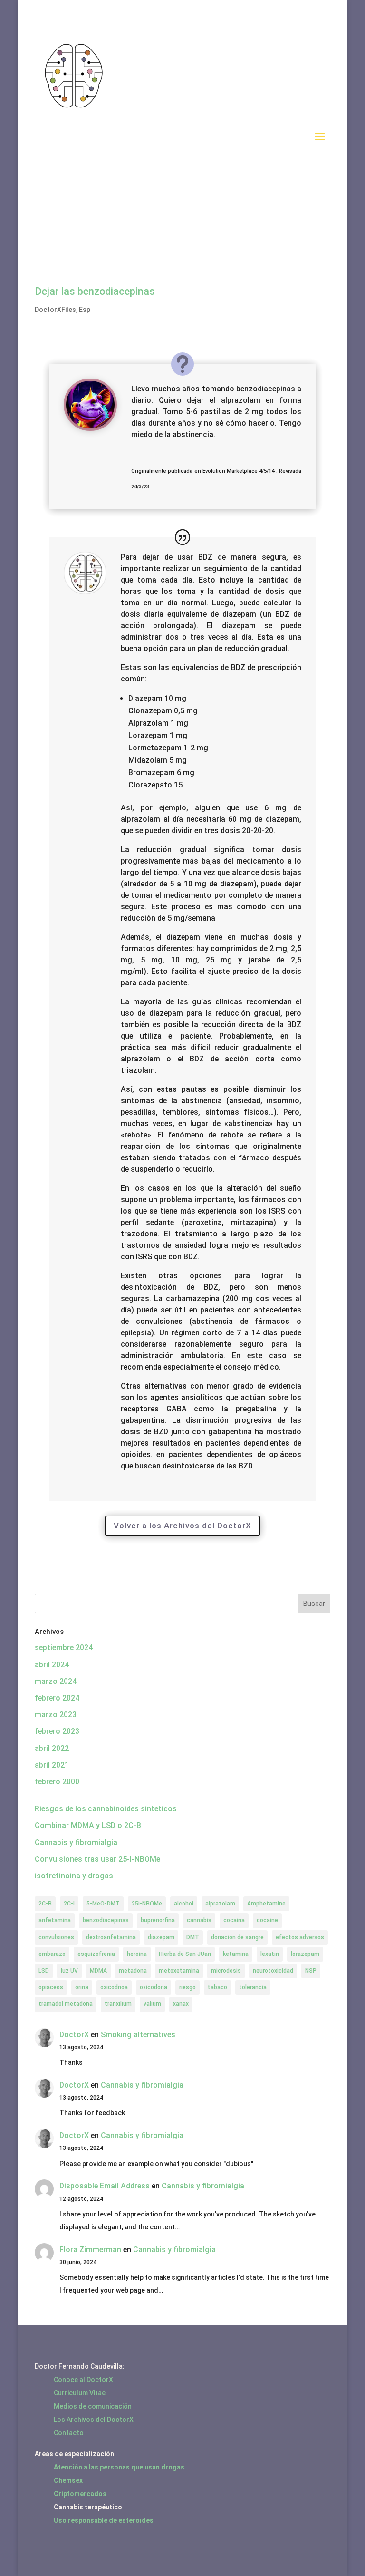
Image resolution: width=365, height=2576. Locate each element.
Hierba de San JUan (185, 1954)
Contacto (69, 2433)
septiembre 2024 (64, 1648)
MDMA (98, 1971)
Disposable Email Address (105, 2186)
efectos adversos (300, 1937)
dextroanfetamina (111, 1937)
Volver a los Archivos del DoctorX (182, 1526)
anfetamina (55, 1920)
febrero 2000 (57, 1782)
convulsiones (56, 1937)
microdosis (226, 1971)
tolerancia (253, 1987)
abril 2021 (52, 1765)
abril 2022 (52, 1748)
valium (152, 2004)
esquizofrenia (96, 1954)
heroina (137, 1954)
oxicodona (154, 1987)
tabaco (217, 1987)
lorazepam (305, 1954)
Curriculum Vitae (80, 2393)
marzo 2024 (56, 1681)
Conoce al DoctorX (83, 2380)
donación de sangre (237, 1937)
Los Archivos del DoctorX (94, 2420)
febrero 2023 (57, 1731)
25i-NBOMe (147, 1904)
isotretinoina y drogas (74, 1876)
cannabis (199, 1920)
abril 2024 (52, 1665)
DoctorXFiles (55, 310)
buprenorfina (158, 1920)
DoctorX (74, 2035)
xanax (181, 2004)
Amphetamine (266, 1904)
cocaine (267, 1920)
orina (82, 1987)
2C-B (45, 1904)
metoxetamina (179, 1971)
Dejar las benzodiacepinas (95, 291)
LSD (44, 1971)
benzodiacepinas (106, 1920)
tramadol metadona (66, 2004)
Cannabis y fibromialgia (76, 1842)
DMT (193, 1937)
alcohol (184, 1904)
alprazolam (220, 1904)
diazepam (161, 1937)
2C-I (69, 1904)
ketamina (236, 1954)
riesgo (187, 1987)
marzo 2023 (56, 1715)
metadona (133, 1971)
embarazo (52, 1954)
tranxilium (118, 2004)
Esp (85, 310)
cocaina (234, 1920)
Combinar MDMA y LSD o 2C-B (88, 1825)
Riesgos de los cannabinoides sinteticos (106, 1809)
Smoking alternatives (138, 2035)
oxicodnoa (114, 1987)
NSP (311, 1971)
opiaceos (51, 1987)
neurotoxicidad (273, 1971)
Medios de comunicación (93, 2406)
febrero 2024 (57, 1698)
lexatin (270, 1954)
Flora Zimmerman (90, 2250)
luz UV (69, 1971)
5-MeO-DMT (103, 1904)
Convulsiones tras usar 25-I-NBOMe (97, 1859)
